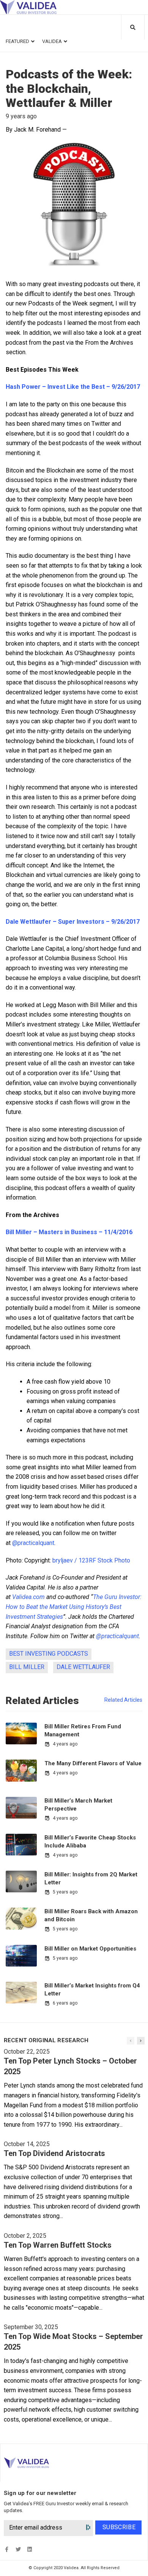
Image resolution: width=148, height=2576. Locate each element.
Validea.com (28, 1597)
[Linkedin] (29, 2550)
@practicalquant (33, 1543)
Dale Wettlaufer (83, 1667)
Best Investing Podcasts (49, 1654)
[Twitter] (18, 2550)
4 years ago (65, 1744)
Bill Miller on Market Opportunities (90, 1949)
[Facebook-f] (7, 2550)
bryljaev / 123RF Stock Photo (91, 1560)
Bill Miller (27, 1667)
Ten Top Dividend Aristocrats (54, 2153)
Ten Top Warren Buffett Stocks (58, 2245)
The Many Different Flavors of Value (93, 1763)
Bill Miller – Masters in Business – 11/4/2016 (69, 1232)
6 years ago (65, 2003)
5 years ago (65, 1892)
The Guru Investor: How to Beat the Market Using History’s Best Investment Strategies (74, 1607)
